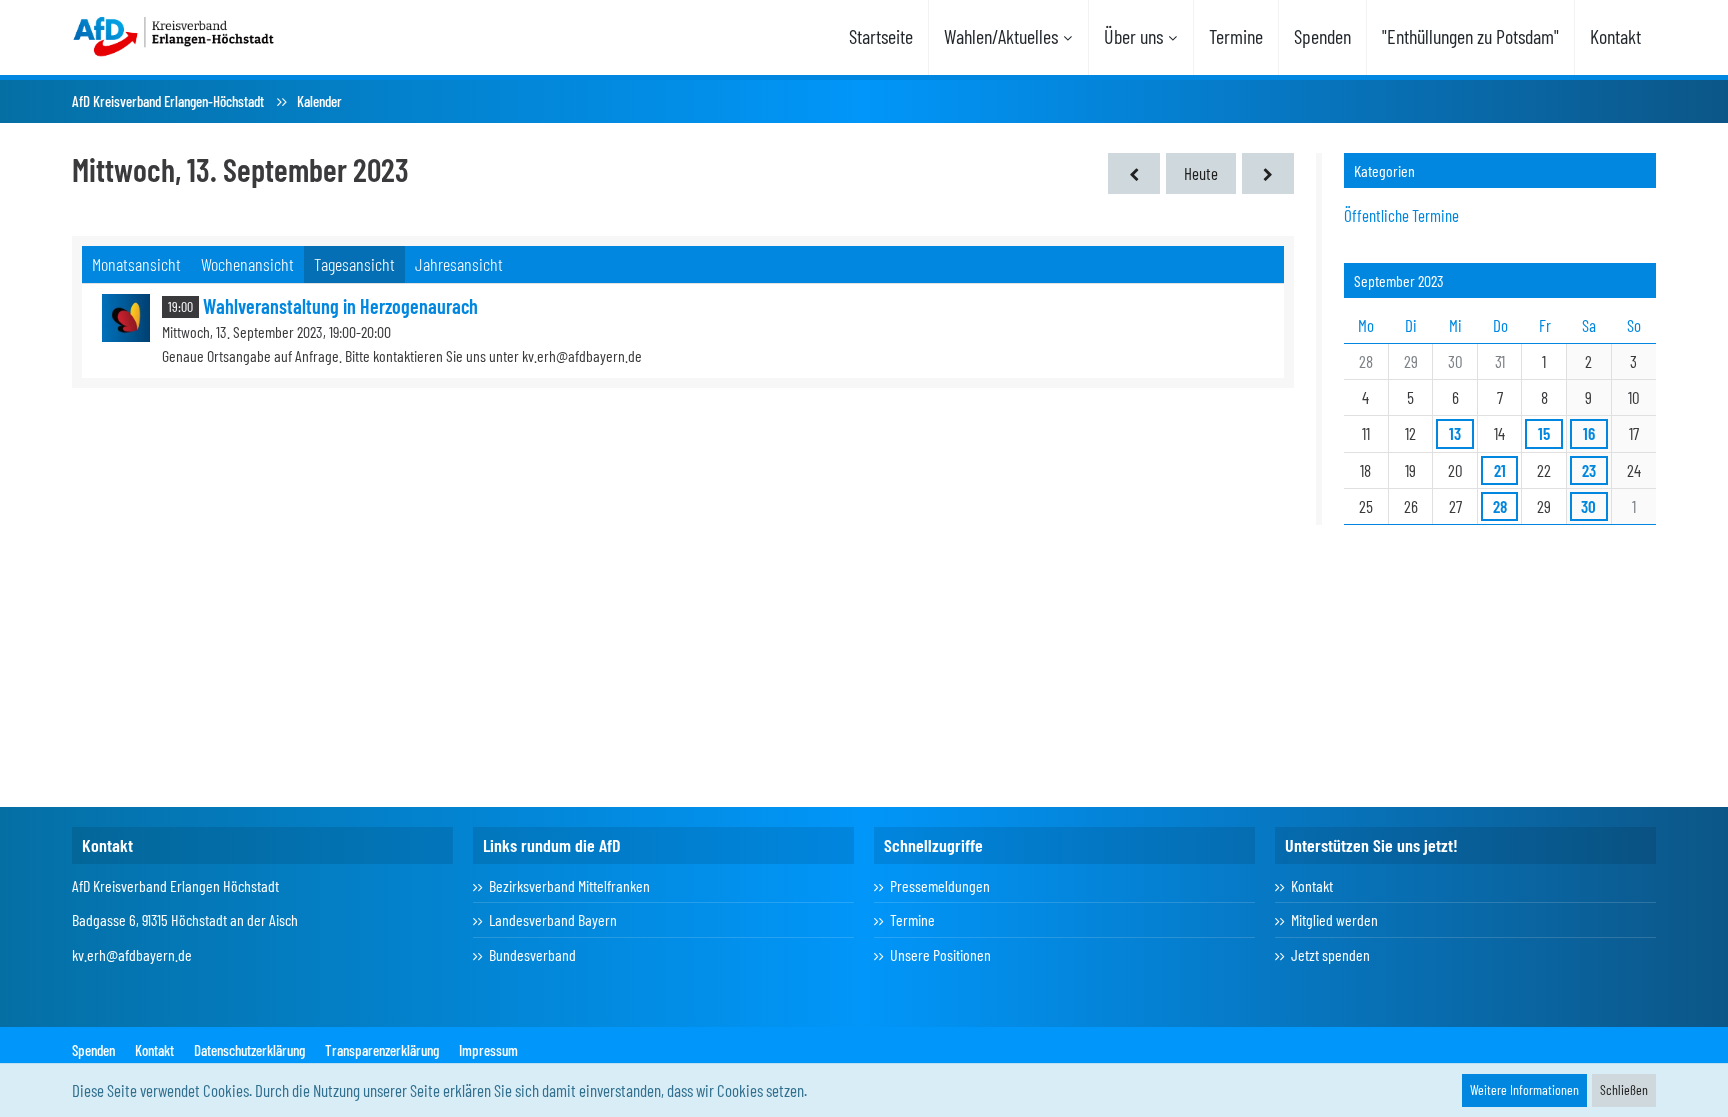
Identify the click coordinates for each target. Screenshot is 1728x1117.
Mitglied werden (1334, 919)
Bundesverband (532, 954)
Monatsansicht (136, 264)
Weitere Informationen (1524, 1089)
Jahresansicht (459, 264)
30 (1588, 506)
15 (1544, 433)
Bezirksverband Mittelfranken (569, 885)
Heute (1201, 173)
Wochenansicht (247, 264)
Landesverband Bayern (553, 919)
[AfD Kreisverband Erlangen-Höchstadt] (175, 35)
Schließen (1624, 1089)
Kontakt (1312, 885)
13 (1455, 433)
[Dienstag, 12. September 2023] (1134, 173)
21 (1500, 470)
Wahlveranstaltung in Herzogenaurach (340, 306)
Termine (912, 919)
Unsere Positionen (940, 954)
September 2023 (1399, 280)
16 (1589, 433)
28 (1500, 506)
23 (1589, 470)
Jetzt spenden (1330, 954)
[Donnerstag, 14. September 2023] (1268, 173)
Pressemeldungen (940, 885)
